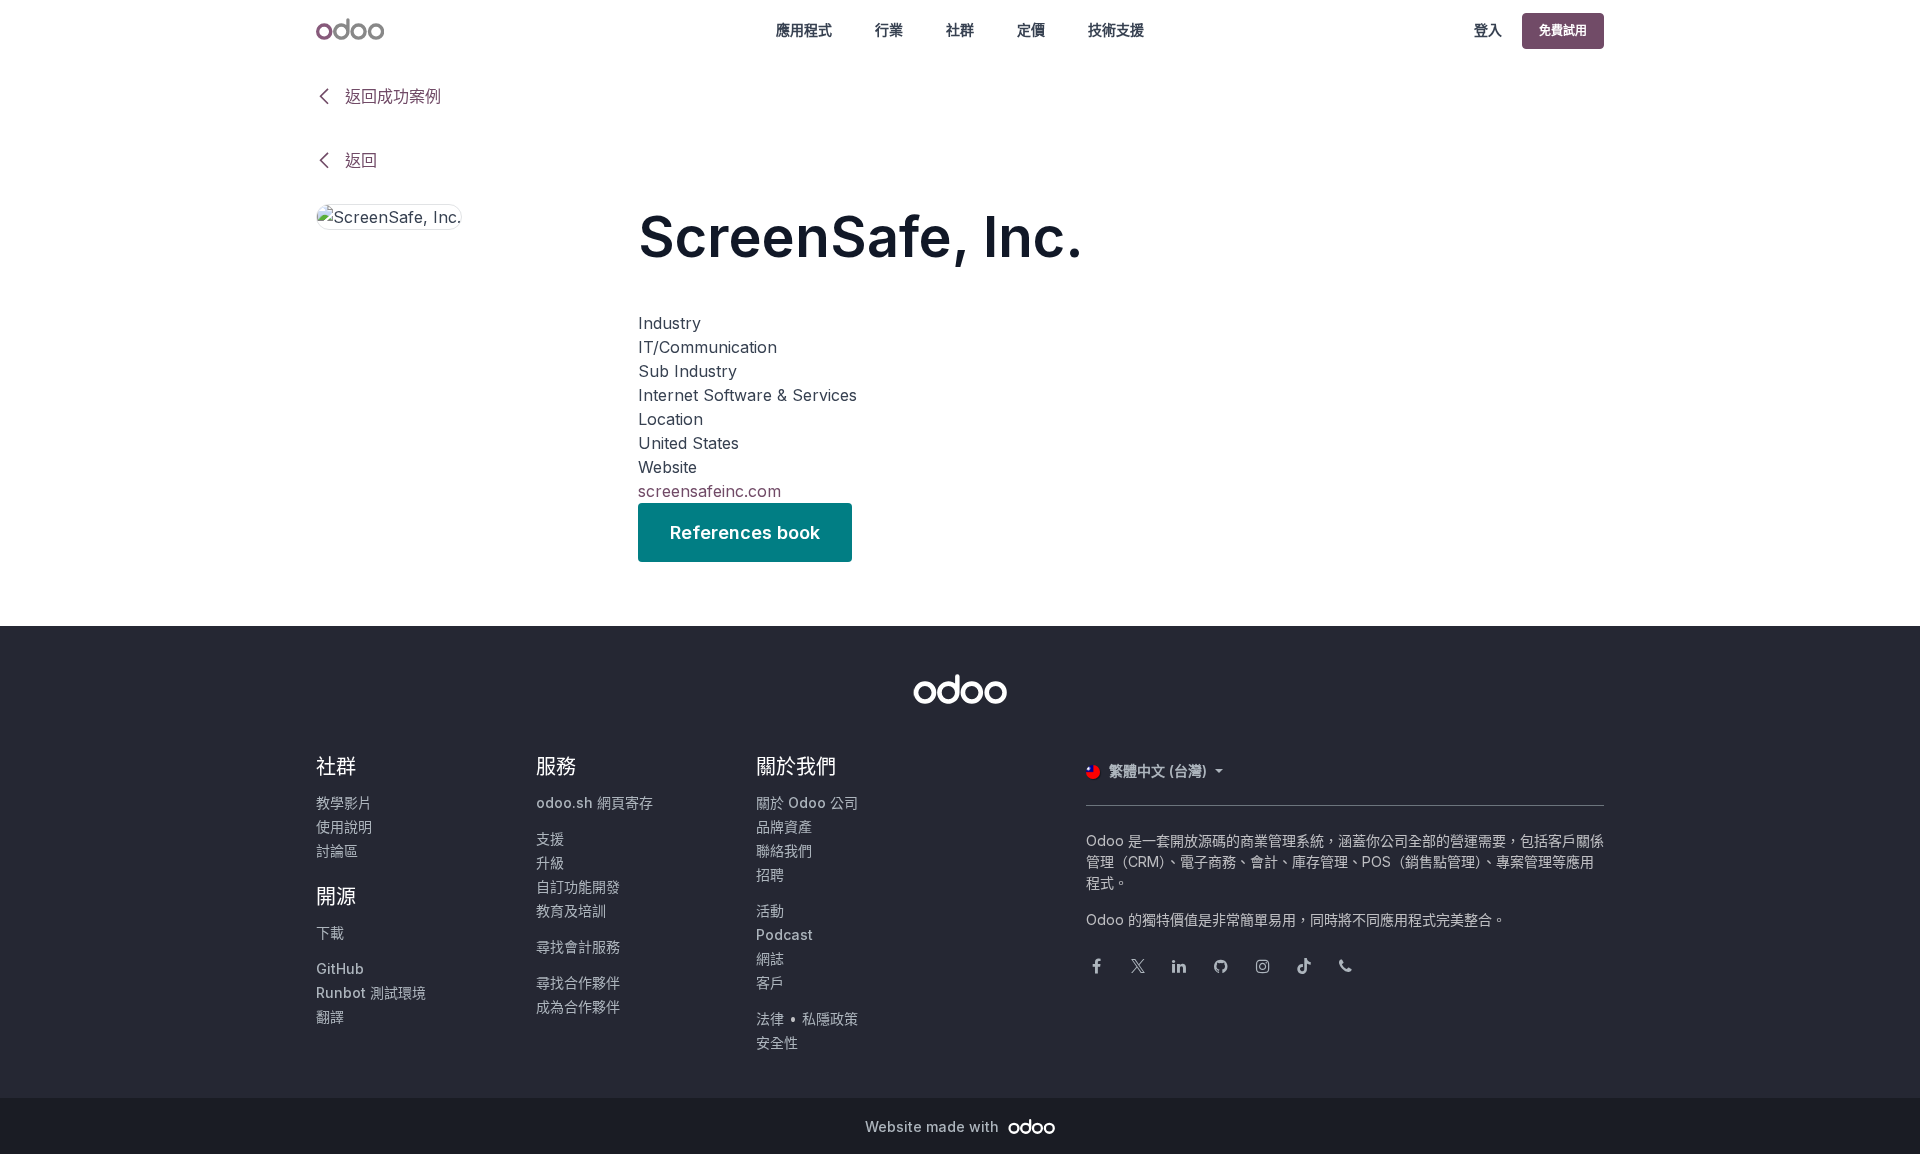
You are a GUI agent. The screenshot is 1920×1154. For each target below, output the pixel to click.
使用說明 (344, 826)
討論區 (337, 850)
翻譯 (330, 1016)
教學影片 (344, 802)
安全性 (777, 1042)
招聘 (770, 874)
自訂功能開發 (578, 886)
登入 (1488, 29)
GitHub (340, 968)
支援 (550, 838)
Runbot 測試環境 (371, 992)
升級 (550, 862)
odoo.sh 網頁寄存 (594, 802)
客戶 (770, 982)
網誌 (770, 958)
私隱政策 (830, 1018)
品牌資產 (784, 826)
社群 (960, 29)
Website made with (934, 1126)
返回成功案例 (390, 96)
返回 (358, 160)
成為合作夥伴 (578, 1006)
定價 (1031, 29)
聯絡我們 (784, 850)
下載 (330, 932)
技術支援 (1116, 29)
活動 (770, 910)
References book (745, 532)
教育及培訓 (571, 910)
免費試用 (1563, 30)
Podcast (784, 934)
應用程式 (804, 29)
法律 (770, 1018)
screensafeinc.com (709, 491)
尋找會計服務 (578, 946)
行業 (889, 29)
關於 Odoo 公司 (807, 802)
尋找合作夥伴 (578, 982)
